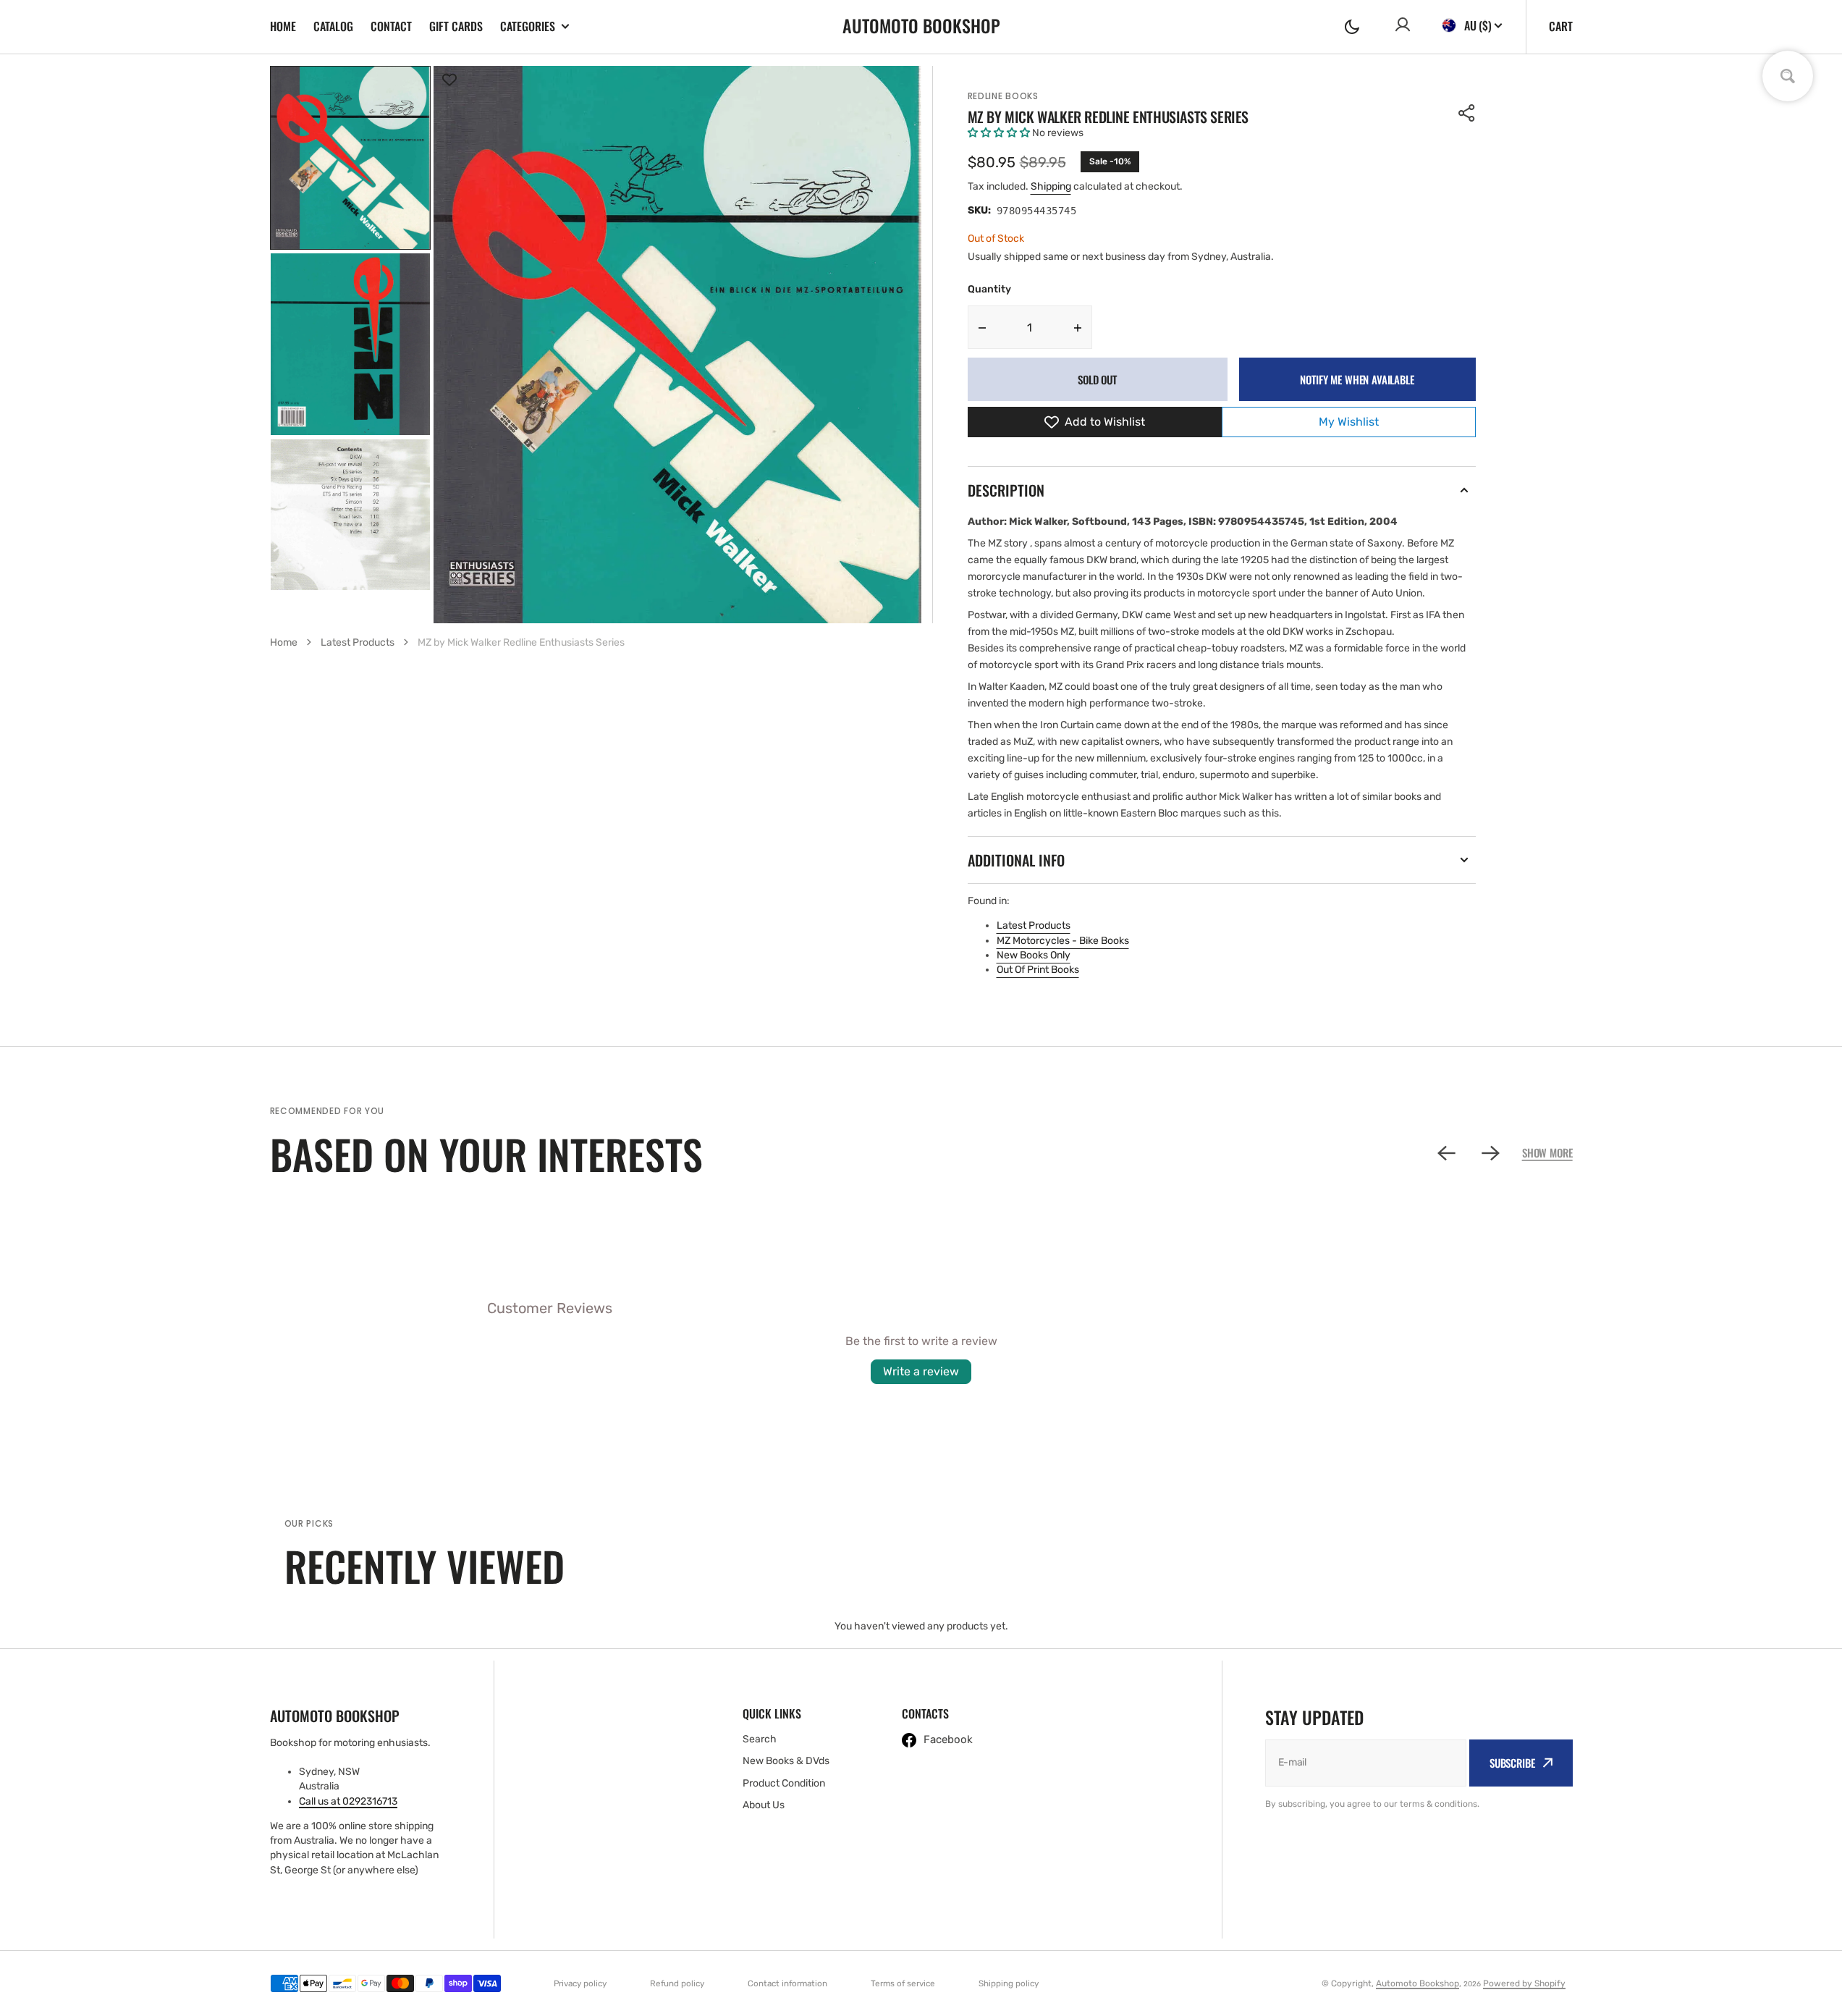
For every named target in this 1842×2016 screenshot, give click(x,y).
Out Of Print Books (1038, 970)
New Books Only (1034, 955)
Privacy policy (580, 1983)
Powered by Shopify (1524, 1983)
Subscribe (1512, 1763)
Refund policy (677, 1983)
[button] (1352, 27)
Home (283, 26)
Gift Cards (456, 26)
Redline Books (1003, 96)
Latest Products (1034, 925)
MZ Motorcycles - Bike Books (1063, 941)
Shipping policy (1009, 1983)
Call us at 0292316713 (348, 1801)
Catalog (333, 26)
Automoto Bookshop (1418, 1983)
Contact (391, 26)
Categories (528, 26)
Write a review (921, 1371)
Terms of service (903, 1983)
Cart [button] (1561, 26)
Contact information (787, 1983)
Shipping (1051, 186)
